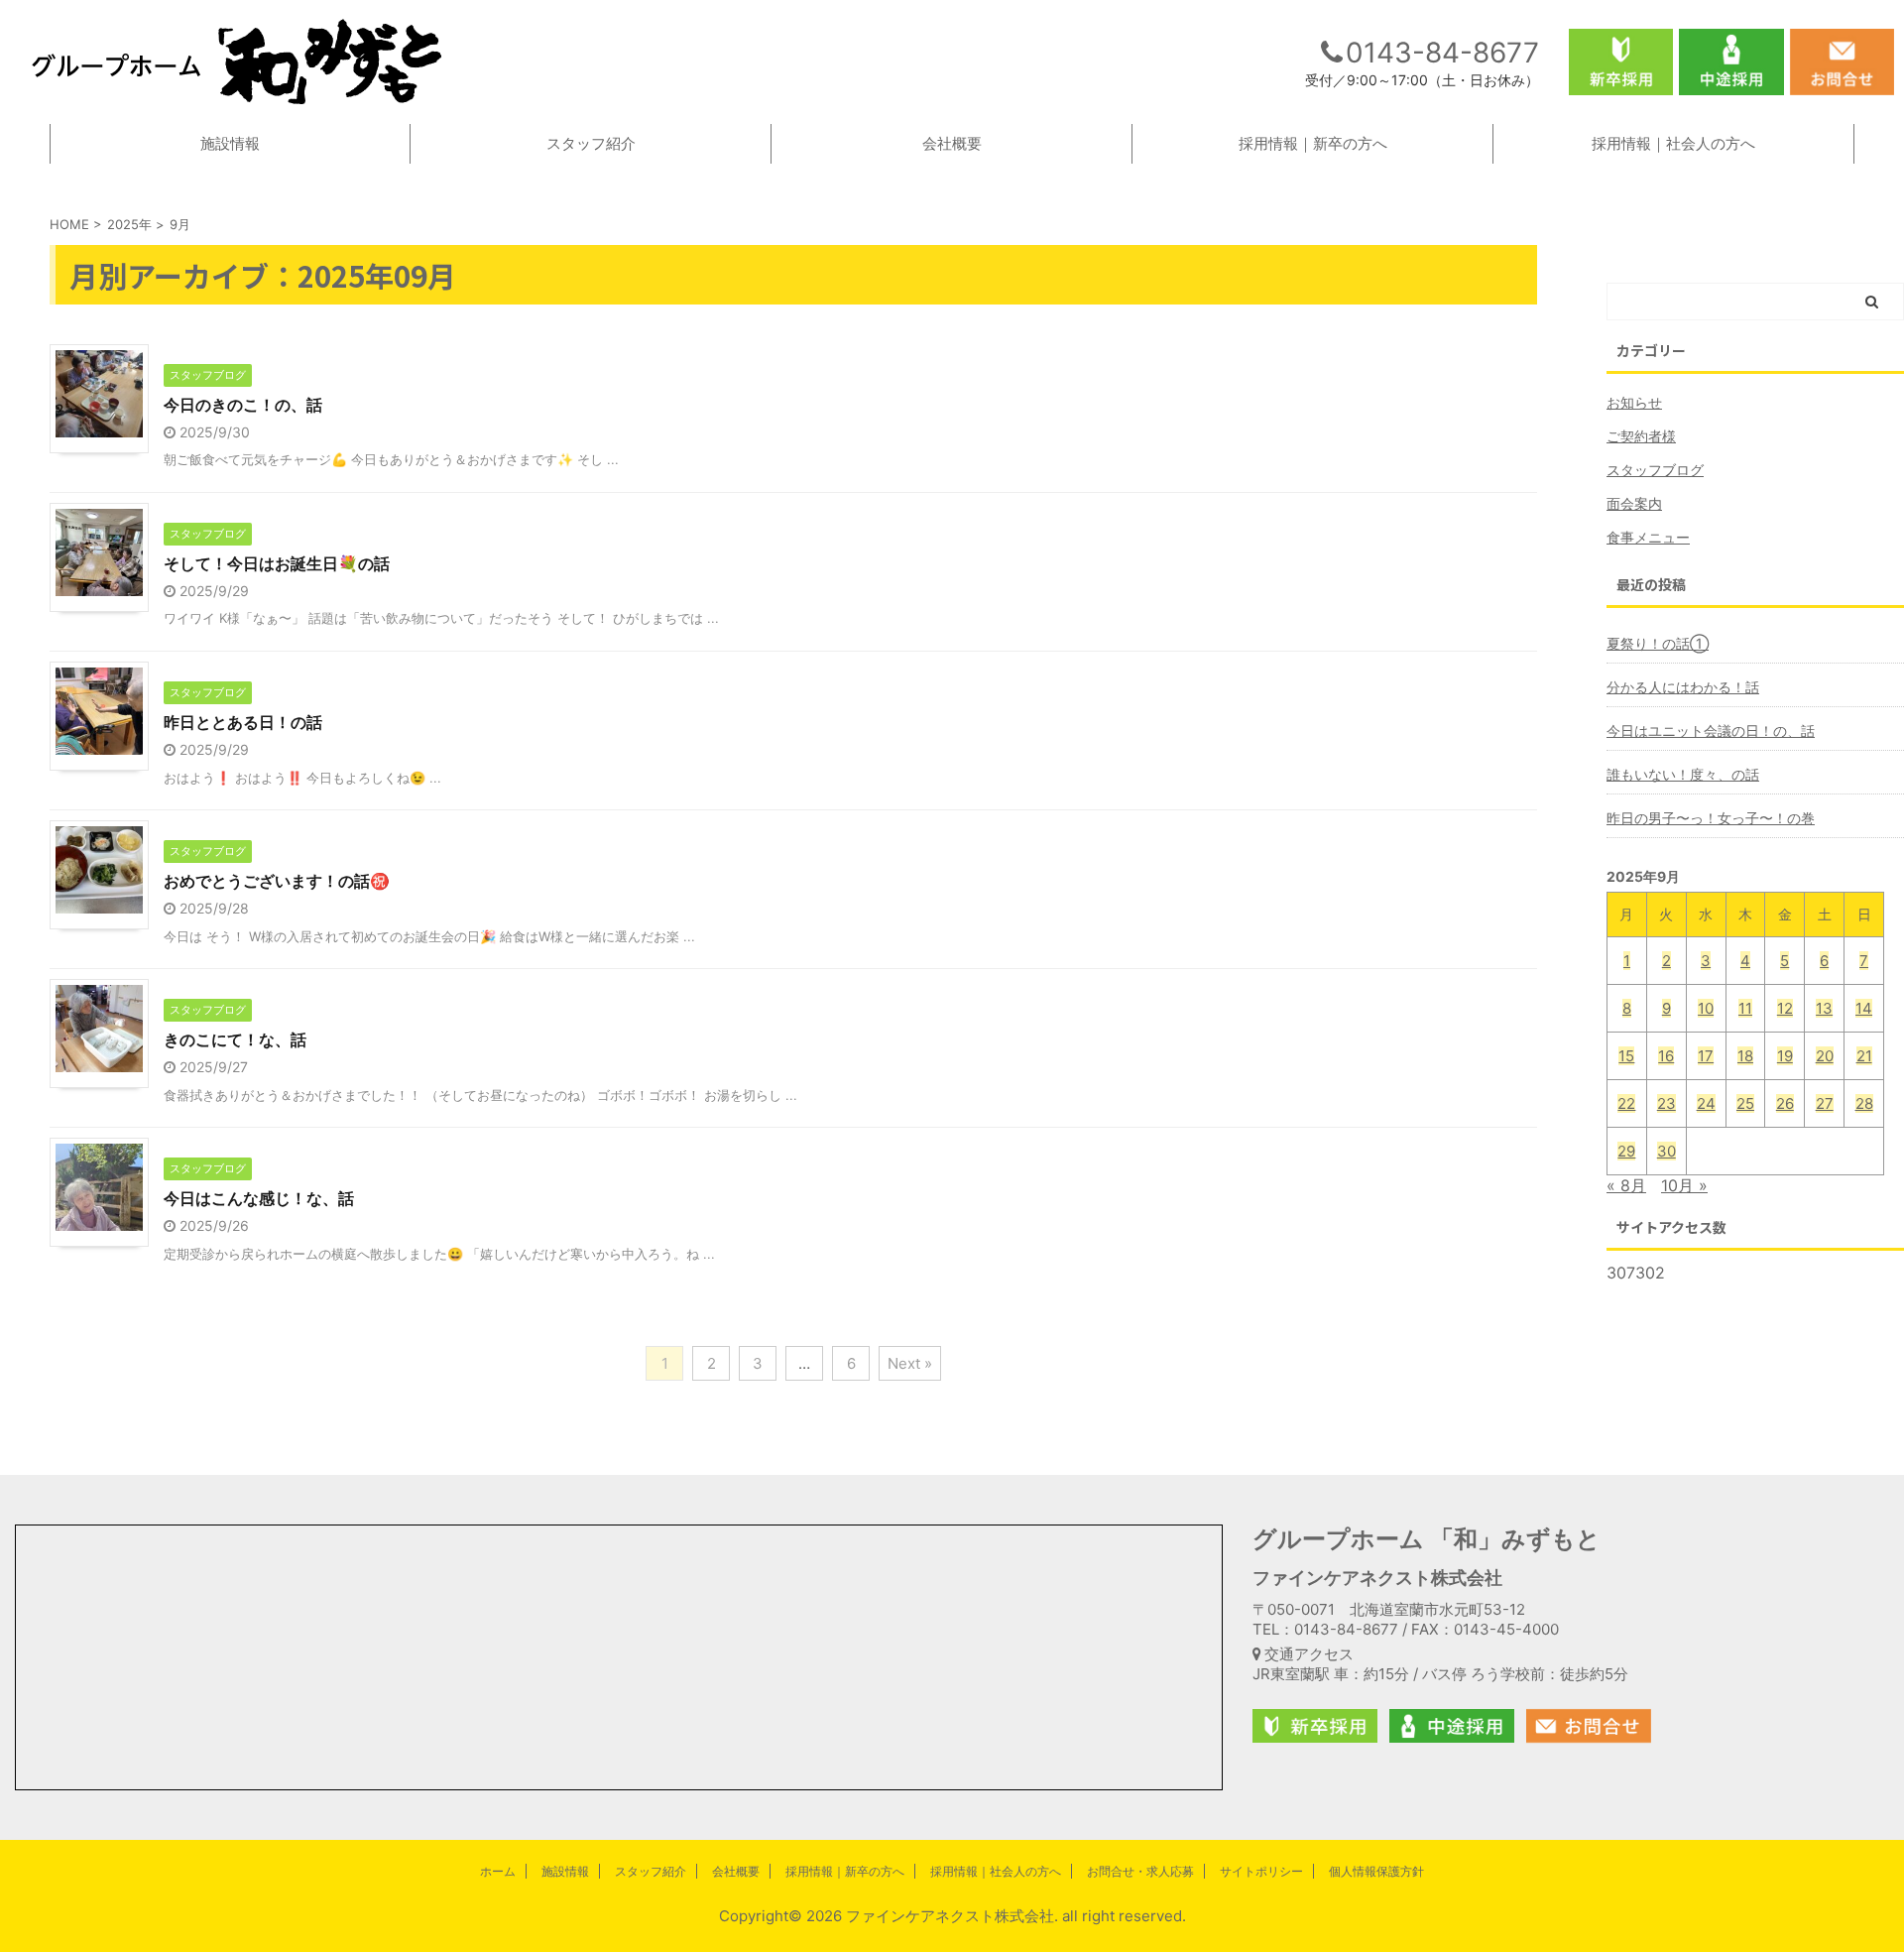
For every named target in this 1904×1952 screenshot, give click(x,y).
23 (1666, 1103)
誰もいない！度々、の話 (1683, 774)
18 (1745, 1056)
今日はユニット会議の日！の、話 (1711, 731)
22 (1626, 1103)
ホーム (498, 1871)
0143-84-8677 (1442, 53)
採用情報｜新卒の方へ (1313, 143)
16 (1666, 1056)
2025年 (129, 224)
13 (1824, 1008)
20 (1825, 1056)
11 (1745, 1008)
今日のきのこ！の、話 (243, 405)
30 (1666, 1151)
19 (1785, 1056)
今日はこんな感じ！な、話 (259, 1198)
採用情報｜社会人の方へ (1673, 143)
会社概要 (952, 143)
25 (1745, 1103)
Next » (910, 1363)
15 (1626, 1056)
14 (1864, 1008)
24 (1706, 1103)
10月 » (1684, 1185)
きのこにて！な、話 (235, 1039)
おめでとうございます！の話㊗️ (277, 881)
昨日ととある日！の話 (243, 722)
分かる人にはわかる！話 (1683, 687)
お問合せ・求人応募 (1140, 1871)
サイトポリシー (1261, 1871)
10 (1706, 1008)
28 (1864, 1103)
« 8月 (1626, 1185)
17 (1706, 1056)
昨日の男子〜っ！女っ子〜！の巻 (1711, 818)
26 (1785, 1103)
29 (1626, 1151)
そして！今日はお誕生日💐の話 (277, 563)
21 (1864, 1056)
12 (1785, 1008)
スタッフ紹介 (591, 143)
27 (1825, 1103)
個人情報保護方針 (1376, 1871)
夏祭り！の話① (1658, 643)
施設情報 (230, 143)
